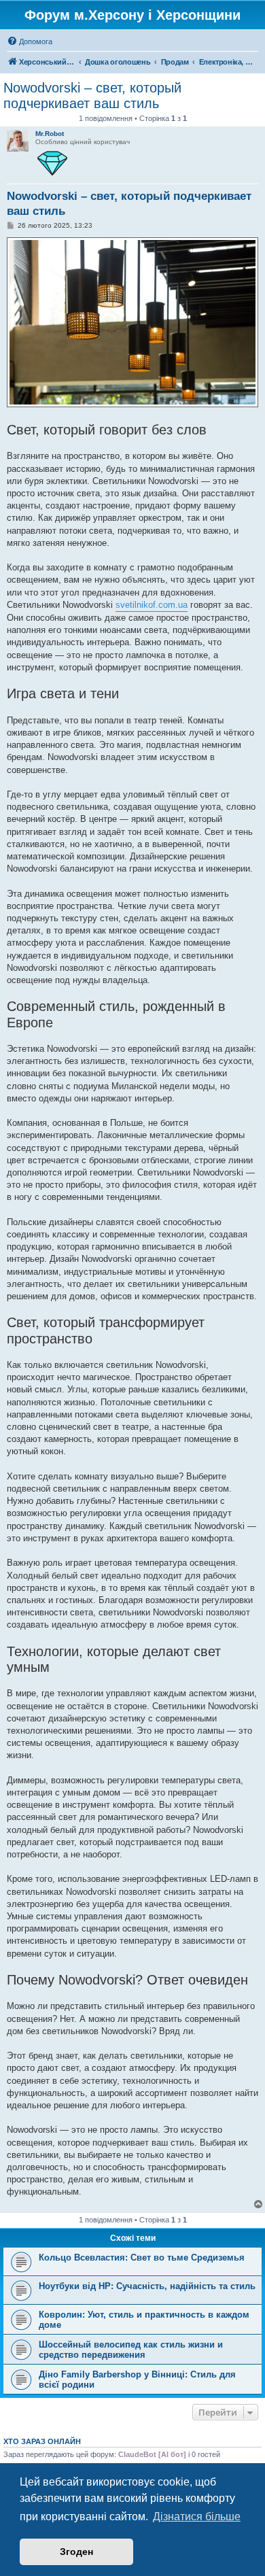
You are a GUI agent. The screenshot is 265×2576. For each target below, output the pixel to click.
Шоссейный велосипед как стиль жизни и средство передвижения (131, 2350)
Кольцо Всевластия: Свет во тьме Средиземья (142, 2257)
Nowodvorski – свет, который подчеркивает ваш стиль (92, 96)
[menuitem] (30, 41)
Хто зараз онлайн (42, 2441)
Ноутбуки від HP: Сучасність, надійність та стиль (147, 2286)
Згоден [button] (76, 2552)
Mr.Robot (50, 134)
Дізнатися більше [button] (197, 2517)
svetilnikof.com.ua (152, 605)
